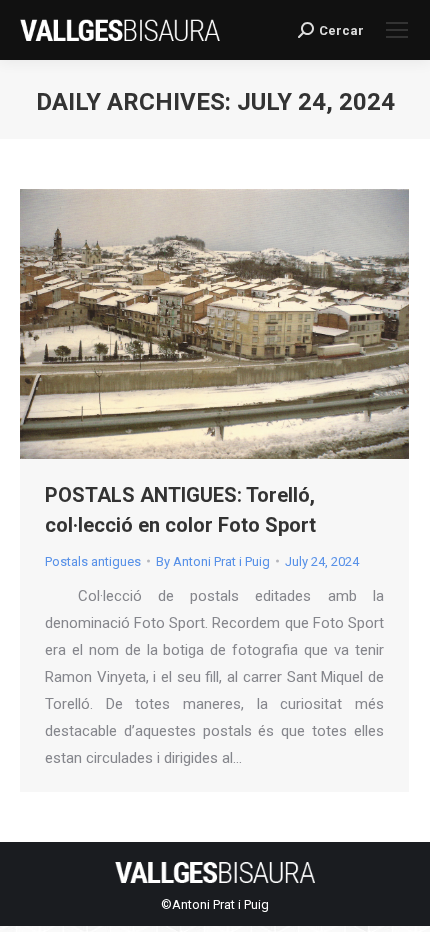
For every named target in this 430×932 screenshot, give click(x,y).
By (213, 561)
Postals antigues (93, 561)
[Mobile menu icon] (397, 30)
